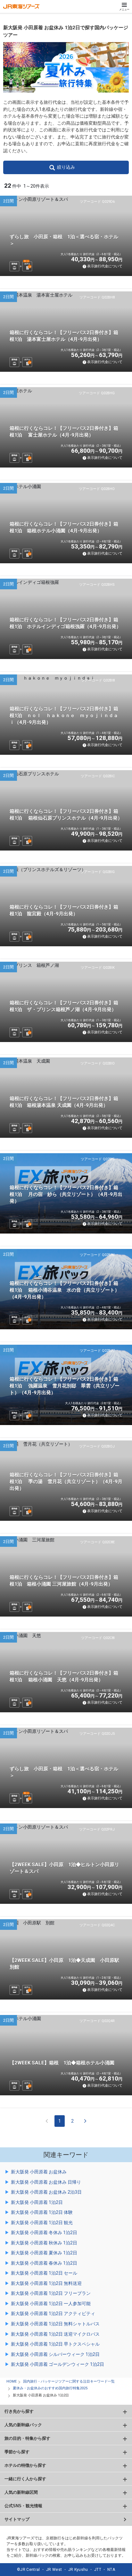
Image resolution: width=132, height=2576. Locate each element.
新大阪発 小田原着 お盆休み (39, 2172)
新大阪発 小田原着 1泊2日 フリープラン (51, 2293)
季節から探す (17, 2452)
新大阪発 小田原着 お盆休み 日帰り (46, 2182)
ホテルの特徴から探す (25, 2465)
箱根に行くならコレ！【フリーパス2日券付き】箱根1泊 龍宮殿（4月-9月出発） (64, 910)
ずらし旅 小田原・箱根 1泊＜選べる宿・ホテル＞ (64, 240)
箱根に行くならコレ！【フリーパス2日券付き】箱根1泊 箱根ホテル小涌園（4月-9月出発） (64, 527)
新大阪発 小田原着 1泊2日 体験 (42, 2212)
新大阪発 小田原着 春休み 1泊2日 (44, 2263)
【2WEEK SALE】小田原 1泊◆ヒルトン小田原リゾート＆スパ (64, 1868)
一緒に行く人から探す (25, 2479)
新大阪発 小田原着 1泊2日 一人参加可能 (51, 2304)
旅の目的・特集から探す (27, 2438)
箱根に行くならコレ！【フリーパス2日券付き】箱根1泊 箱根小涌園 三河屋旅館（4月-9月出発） (64, 1581)
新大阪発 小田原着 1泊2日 (37, 2202)
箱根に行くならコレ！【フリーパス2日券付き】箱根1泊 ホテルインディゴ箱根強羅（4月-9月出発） (65, 623)
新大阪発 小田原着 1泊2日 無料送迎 (46, 2283)
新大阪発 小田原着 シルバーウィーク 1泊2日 (55, 2354)
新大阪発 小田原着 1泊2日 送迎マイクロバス (55, 2334)
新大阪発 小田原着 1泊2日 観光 (42, 2223)
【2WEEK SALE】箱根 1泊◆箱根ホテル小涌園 (62, 2063)
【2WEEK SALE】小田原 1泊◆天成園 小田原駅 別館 (67, 1964)
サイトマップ (17, 2519)
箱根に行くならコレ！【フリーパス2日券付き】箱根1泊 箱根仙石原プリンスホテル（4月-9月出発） (66, 815)
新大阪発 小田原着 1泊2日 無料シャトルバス (55, 2324)
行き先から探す (19, 2411)
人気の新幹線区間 (21, 2492)
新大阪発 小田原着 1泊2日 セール (44, 2273)
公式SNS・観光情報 (23, 2506)
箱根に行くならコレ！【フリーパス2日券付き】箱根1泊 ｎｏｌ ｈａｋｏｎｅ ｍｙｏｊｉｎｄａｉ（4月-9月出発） (64, 716)
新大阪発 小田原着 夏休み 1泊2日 (44, 2253)
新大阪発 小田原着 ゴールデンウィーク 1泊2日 (58, 2364)
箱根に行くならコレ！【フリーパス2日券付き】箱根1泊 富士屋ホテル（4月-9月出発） (64, 432)
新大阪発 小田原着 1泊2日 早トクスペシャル (55, 2344)
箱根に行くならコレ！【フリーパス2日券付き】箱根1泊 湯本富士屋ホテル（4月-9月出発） (64, 336)
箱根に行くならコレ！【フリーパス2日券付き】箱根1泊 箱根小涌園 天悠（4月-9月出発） (64, 1676)
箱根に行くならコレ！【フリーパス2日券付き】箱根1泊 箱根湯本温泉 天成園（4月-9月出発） (64, 1102)
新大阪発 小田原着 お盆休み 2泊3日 (46, 2192)
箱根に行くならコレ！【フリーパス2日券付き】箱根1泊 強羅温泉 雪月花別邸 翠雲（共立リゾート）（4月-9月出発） (65, 1386)
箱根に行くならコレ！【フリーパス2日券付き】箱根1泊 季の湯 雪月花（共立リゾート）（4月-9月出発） (66, 1482)
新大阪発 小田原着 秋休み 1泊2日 (44, 2243)
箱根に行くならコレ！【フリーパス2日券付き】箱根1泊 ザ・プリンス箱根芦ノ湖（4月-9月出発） (64, 1006)
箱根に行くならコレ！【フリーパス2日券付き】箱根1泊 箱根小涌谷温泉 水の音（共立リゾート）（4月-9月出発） (65, 1290)
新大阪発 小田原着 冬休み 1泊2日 (44, 2233)
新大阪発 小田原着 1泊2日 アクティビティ (53, 2313)
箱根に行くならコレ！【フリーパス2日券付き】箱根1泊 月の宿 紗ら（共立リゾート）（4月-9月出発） (66, 1194)
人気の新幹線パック (23, 2425)
